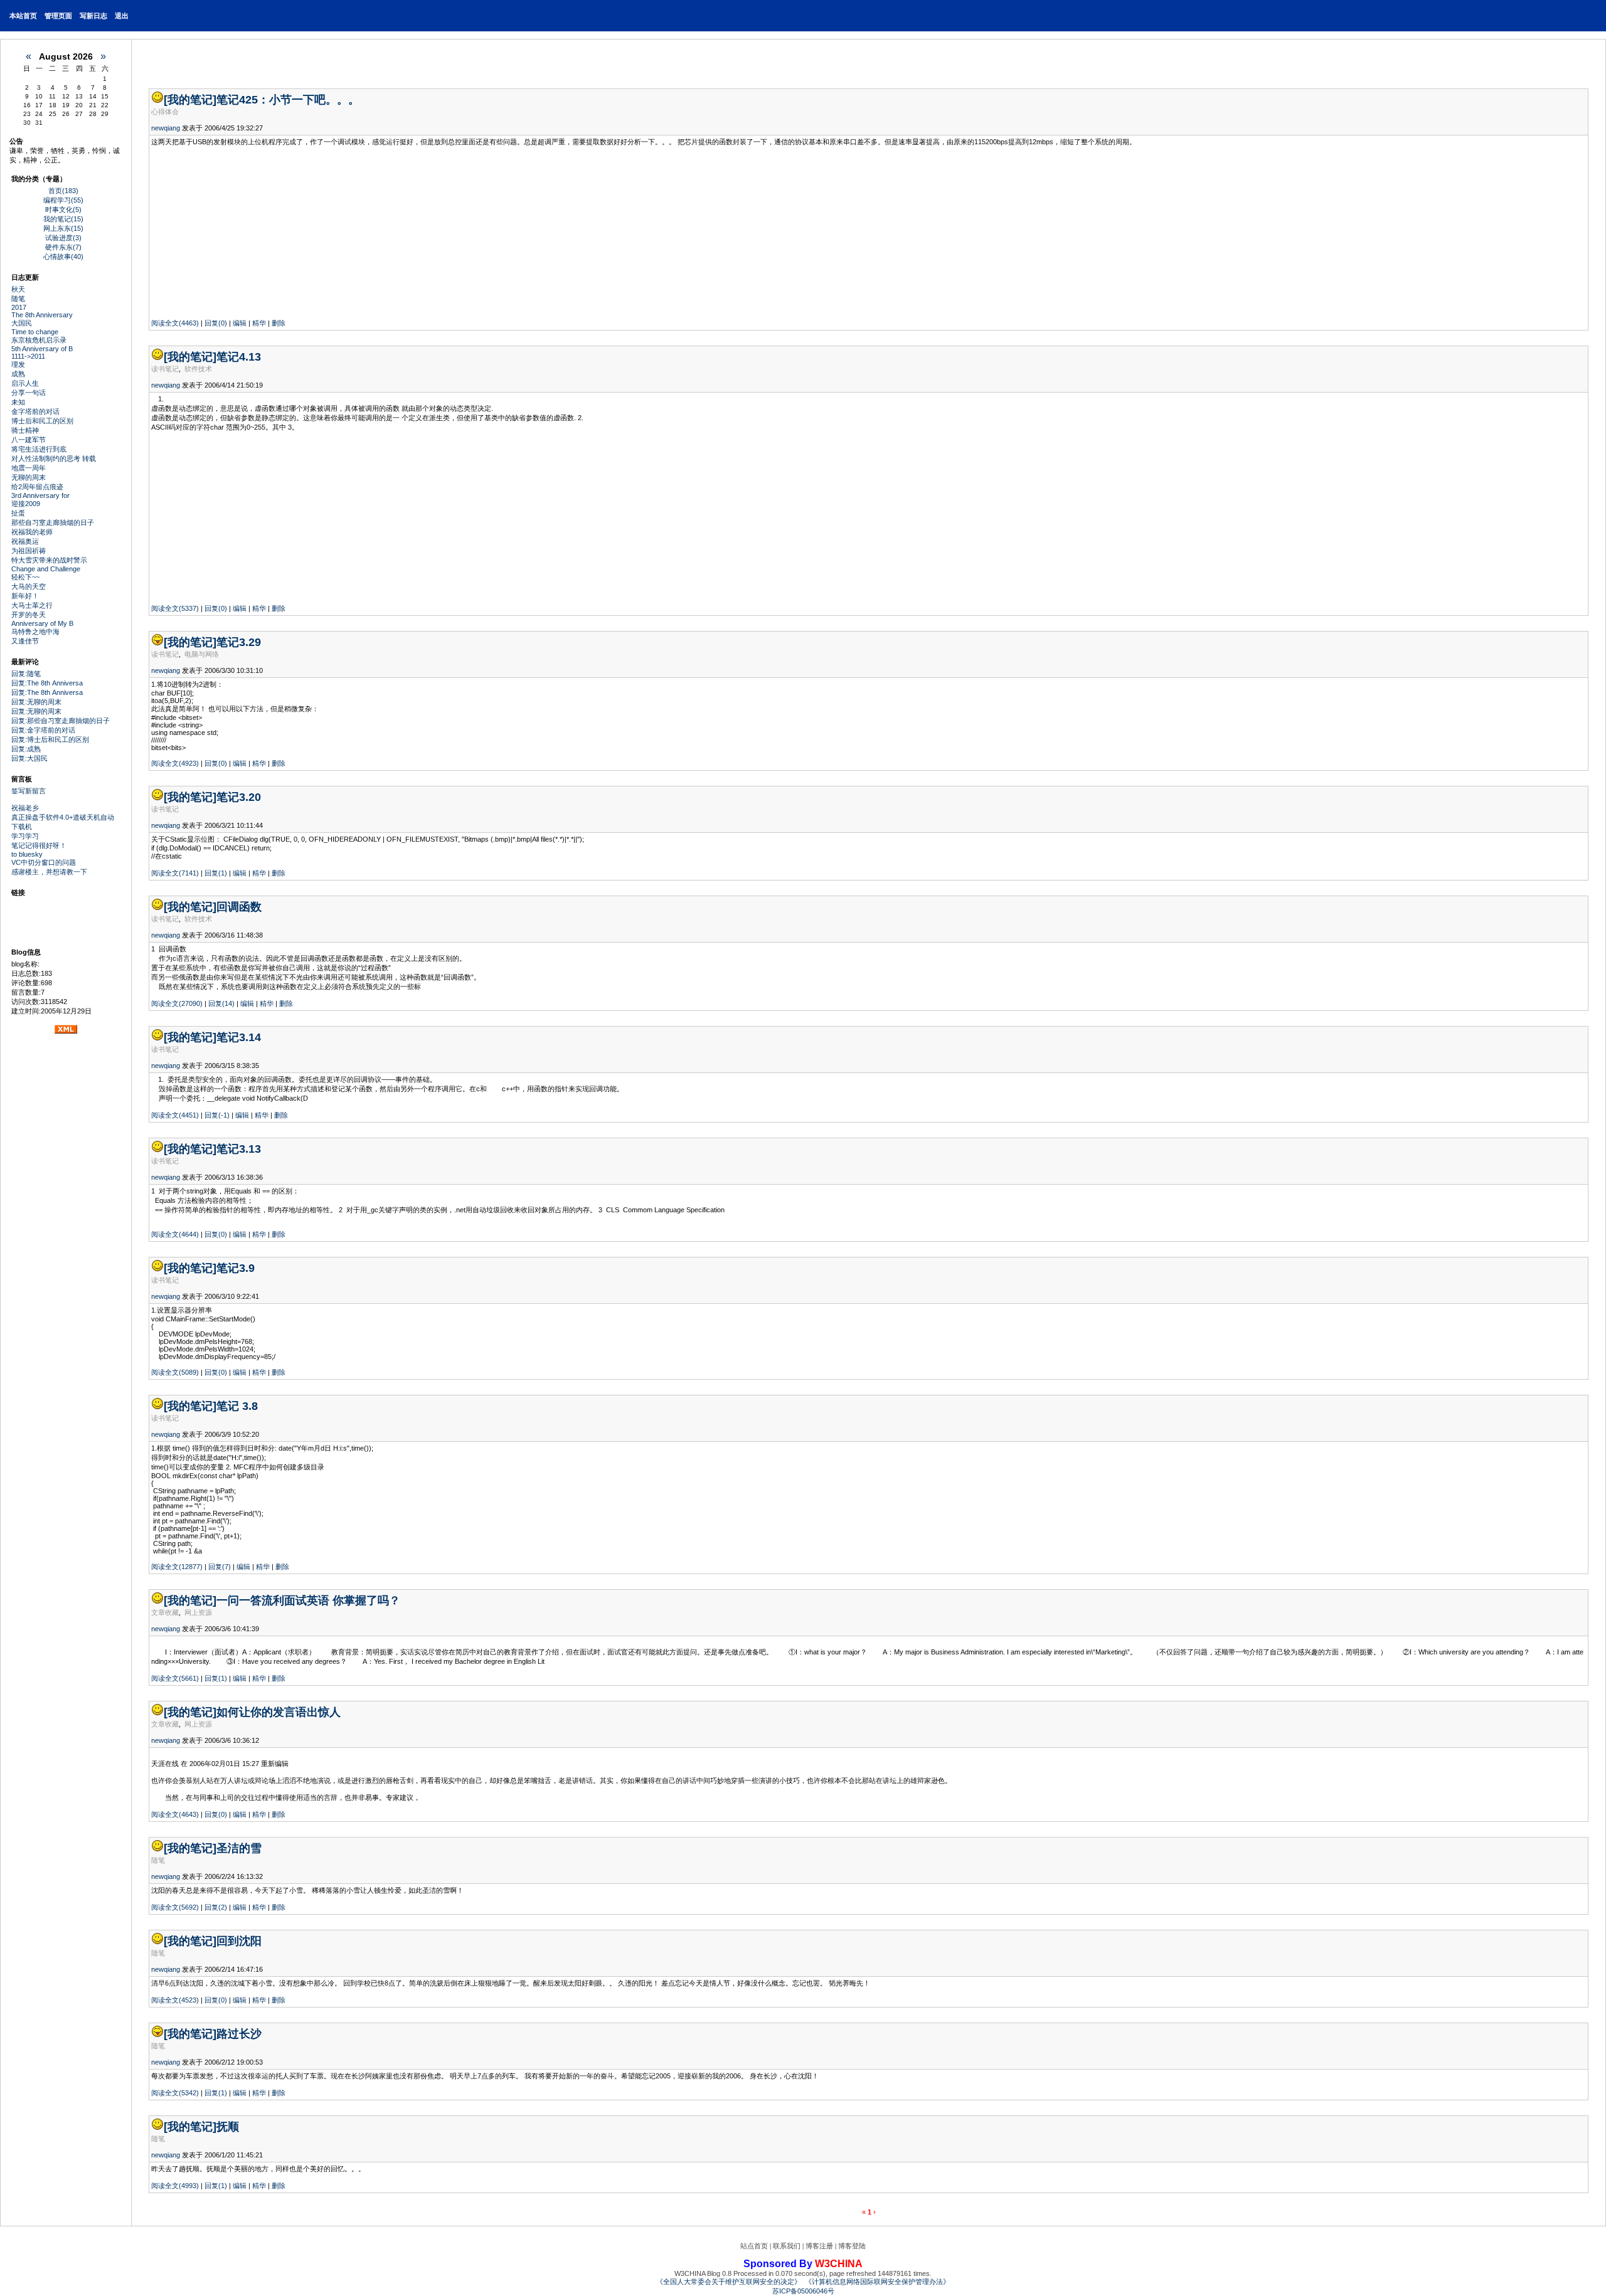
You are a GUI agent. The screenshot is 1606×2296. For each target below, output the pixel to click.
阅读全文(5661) (175, 1678)
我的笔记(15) (63, 219)
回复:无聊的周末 (36, 702)
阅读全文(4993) (175, 2186)
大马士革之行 (32, 605)
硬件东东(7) (63, 247)
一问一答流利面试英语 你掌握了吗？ (308, 1600)
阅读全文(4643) (175, 1814)
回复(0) (216, 323)
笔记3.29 (239, 642)
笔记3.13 (239, 1149)
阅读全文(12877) (177, 1567)
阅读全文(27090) (177, 1003)
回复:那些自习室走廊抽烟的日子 (61, 721)
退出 (122, 16)
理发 (18, 364)
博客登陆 (852, 2246)
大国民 (22, 323)
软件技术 (198, 369)
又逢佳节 (25, 641)
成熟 (18, 374)
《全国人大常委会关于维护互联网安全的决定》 (729, 2282)
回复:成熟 (26, 749)
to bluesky (27, 854)
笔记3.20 (239, 797)
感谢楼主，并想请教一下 (49, 872)
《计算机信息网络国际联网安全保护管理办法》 (877, 2282)
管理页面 (58, 16)
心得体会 (165, 112)
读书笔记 (165, 369)
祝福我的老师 (32, 532)
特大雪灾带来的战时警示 (49, 560)
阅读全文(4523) (175, 2000)
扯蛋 (18, 513)
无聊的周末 (29, 477)
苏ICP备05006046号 (803, 2291)
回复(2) (216, 1907)
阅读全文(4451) (175, 1115)
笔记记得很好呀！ (39, 845)
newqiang (166, 128)
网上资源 (198, 1612)
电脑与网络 (202, 654)
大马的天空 (29, 586)
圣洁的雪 (239, 1848)
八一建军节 (29, 440)
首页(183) (63, 191)
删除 (279, 323)
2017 (19, 307)
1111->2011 (28, 356)
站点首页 (754, 2246)
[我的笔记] (190, 100)
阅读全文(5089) (175, 1372)
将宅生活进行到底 (39, 449)
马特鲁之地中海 (35, 632)
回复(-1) (217, 1115)
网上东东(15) (63, 228)
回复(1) (216, 873)
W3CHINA (839, 2264)
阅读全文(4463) (175, 323)
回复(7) (220, 1567)
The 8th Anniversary (42, 315)
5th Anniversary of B (42, 349)
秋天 (18, 289)
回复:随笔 (26, 674)
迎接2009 (26, 504)
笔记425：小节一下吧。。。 (288, 100)
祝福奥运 (25, 541)
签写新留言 (29, 791)
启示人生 (25, 383)
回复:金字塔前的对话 (43, 730)
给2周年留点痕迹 (37, 487)
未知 (18, 402)
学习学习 (25, 836)
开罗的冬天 (29, 615)
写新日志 (93, 16)
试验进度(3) (63, 238)
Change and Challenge (46, 569)
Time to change (35, 332)
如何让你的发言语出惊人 (279, 1712)
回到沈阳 (239, 1941)
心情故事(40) (63, 257)
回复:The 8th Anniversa (47, 683)
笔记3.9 (236, 1268)
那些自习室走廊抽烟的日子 (53, 522)
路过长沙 (239, 2034)
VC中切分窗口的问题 (44, 862)
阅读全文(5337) (175, 608)
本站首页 (23, 16)
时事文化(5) (63, 209)
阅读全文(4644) (175, 1234)
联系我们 (787, 2246)
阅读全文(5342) (175, 2093)
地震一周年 (29, 468)
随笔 (18, 299)
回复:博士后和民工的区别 (50, 739)
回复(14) (221, 1003)
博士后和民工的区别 (42, 421)
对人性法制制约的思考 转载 (54, 458)
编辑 (240, 323)
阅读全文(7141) (175, 873)
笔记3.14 (239, 1037)
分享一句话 (29, 393)
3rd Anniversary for (40, 495)
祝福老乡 (25, 808)
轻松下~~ (25, 577)
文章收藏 (165, 1612)
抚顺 (228, 2127)
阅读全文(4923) (175, 763)
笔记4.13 (239, 357)
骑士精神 (25, 430)
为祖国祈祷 (29, 551)
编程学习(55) (63, 200)
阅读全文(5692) (175, 1907)
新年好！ (25, 596)
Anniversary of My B (42, 623)
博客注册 (819, 2246)
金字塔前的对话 (35, 411)
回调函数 (239, 907)
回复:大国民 (29, 758)
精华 (259, 323)
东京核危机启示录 (39, 340)
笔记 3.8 (237, 1406)
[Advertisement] (230, 233)
